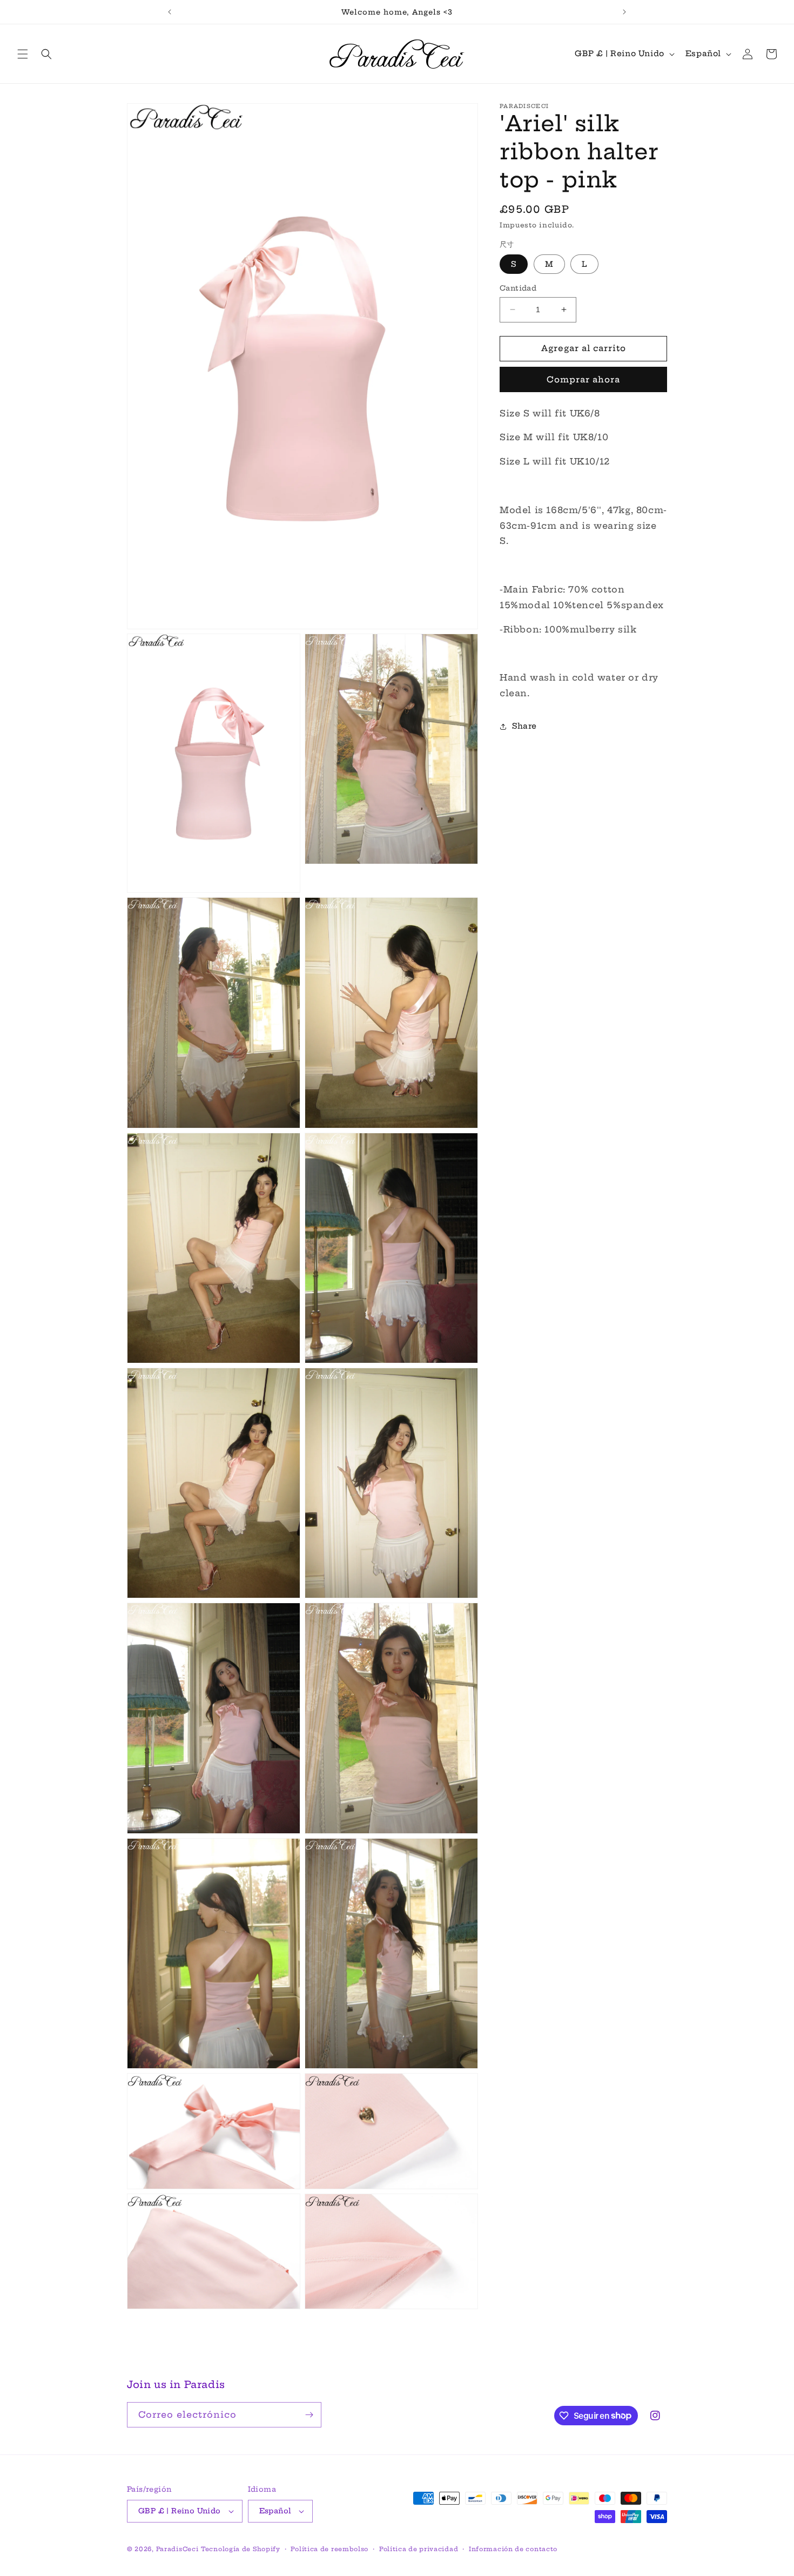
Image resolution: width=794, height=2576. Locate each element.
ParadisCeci (177, 2549)
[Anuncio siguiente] (624, 12)
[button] (23, 54)
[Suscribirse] (309, 2415)
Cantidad (518, 288)
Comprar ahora (583, 379)
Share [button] (524, 726)
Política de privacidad (419, 2549)
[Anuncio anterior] (170, 12)
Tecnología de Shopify (241, 2549)
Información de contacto (513, 2549)
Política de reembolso (329, 2549)
